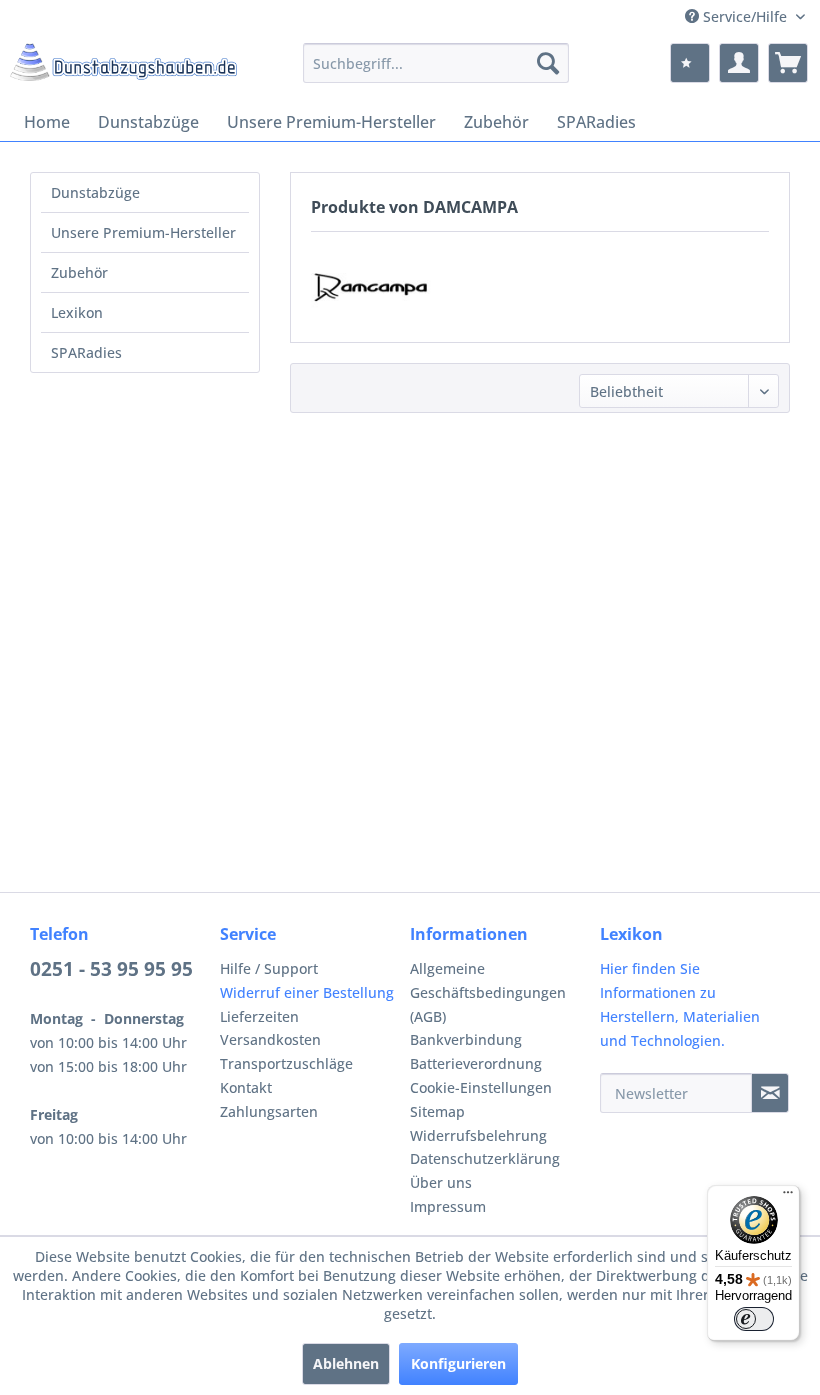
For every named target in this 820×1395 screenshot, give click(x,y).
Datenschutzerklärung (485, 1158)
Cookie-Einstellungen (481, 1087)
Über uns (441, 1182)
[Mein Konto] (739, 63)
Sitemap (437, 1111)
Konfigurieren (458, 1363)
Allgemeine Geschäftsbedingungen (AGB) (488, 992)
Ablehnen (346, 1363)
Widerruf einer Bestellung (307, 992)
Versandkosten (270, 1039)
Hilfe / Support (269, 968)
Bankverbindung (466, 1039)
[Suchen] (548, 63)
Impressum (448, 1206)
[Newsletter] (770, 1093)
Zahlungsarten (269, 1111)
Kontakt (246, 1087)
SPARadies (86, 352)
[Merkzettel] (690, 63)
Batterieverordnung (476, 1063)
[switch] (754, 1319)
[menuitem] (436, 63)
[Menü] (788, 1197)
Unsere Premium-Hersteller (143, 232)
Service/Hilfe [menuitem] (745, 16)
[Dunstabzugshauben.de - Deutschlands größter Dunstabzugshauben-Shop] (123, 68)
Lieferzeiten (259, 1016)
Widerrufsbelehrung (478, 1135)
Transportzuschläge (286, 1063)
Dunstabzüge (95, 192)
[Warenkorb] (788, 63)
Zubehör (79, 272)
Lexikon (77, 312)
